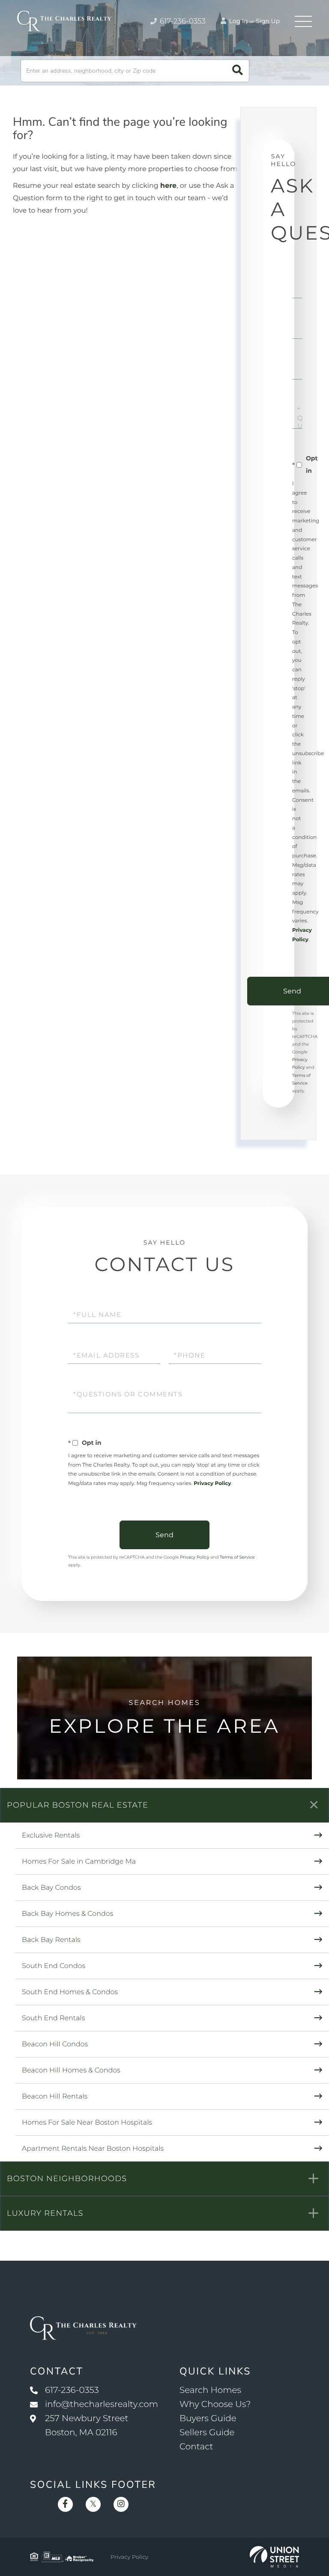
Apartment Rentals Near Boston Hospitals (93, 2149)
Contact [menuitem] (196, 2447)
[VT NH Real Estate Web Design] (274, 2557)
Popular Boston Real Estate (78, 1805)
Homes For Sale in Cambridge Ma (79, 1862)
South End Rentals (53, 2018)
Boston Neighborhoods (67, 2179)
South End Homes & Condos (70, 1992)
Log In (238, 21)
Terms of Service (237, 1557)
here (168, 186)
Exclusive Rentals (51, 1836)
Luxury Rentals (45, 2213)
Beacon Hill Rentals (55, 2097)
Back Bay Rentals (51, 1940)
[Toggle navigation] (303, 21)
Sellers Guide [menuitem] (207, 2433)
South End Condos (54, 1966)
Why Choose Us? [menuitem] (215, 2404)
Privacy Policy (212, 1484)
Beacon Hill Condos (55, 2044)
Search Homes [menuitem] (210, 2390)
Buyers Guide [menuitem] (208, 2419)
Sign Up (268, 21)
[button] (238, 71)
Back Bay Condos (51, 1888)
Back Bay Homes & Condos (67, 1914)
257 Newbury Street (87, 2426)
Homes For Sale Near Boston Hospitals (87, 2123)
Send (164, 1535)
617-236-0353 (182, 21)
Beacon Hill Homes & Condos (71, 2071)
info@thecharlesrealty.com (102, 2404)
